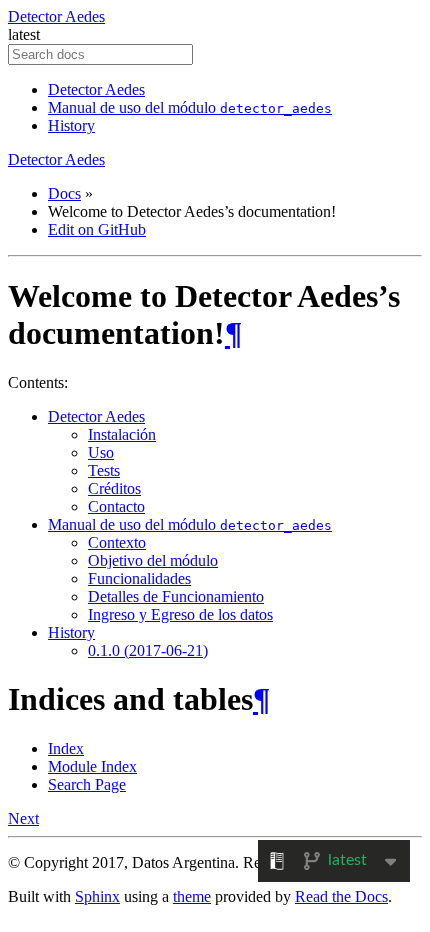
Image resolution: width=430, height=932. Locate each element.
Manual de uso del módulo (190, 107)
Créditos (114, 488)
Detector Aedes (56, 16)
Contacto (116, 506)
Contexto (117, 542)
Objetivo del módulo (153, 560)
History (71, 125)
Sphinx (97, 896)
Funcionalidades (139, 578)
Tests (104, 470)
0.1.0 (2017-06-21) (148, 650)
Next (23, 818)
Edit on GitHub (97, 229)
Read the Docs (341, 896)
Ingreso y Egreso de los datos (180, 614)
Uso (101, 452)
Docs (64, 193)
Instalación (122, 434)
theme (192, 896)
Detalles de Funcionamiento (176, 596)
